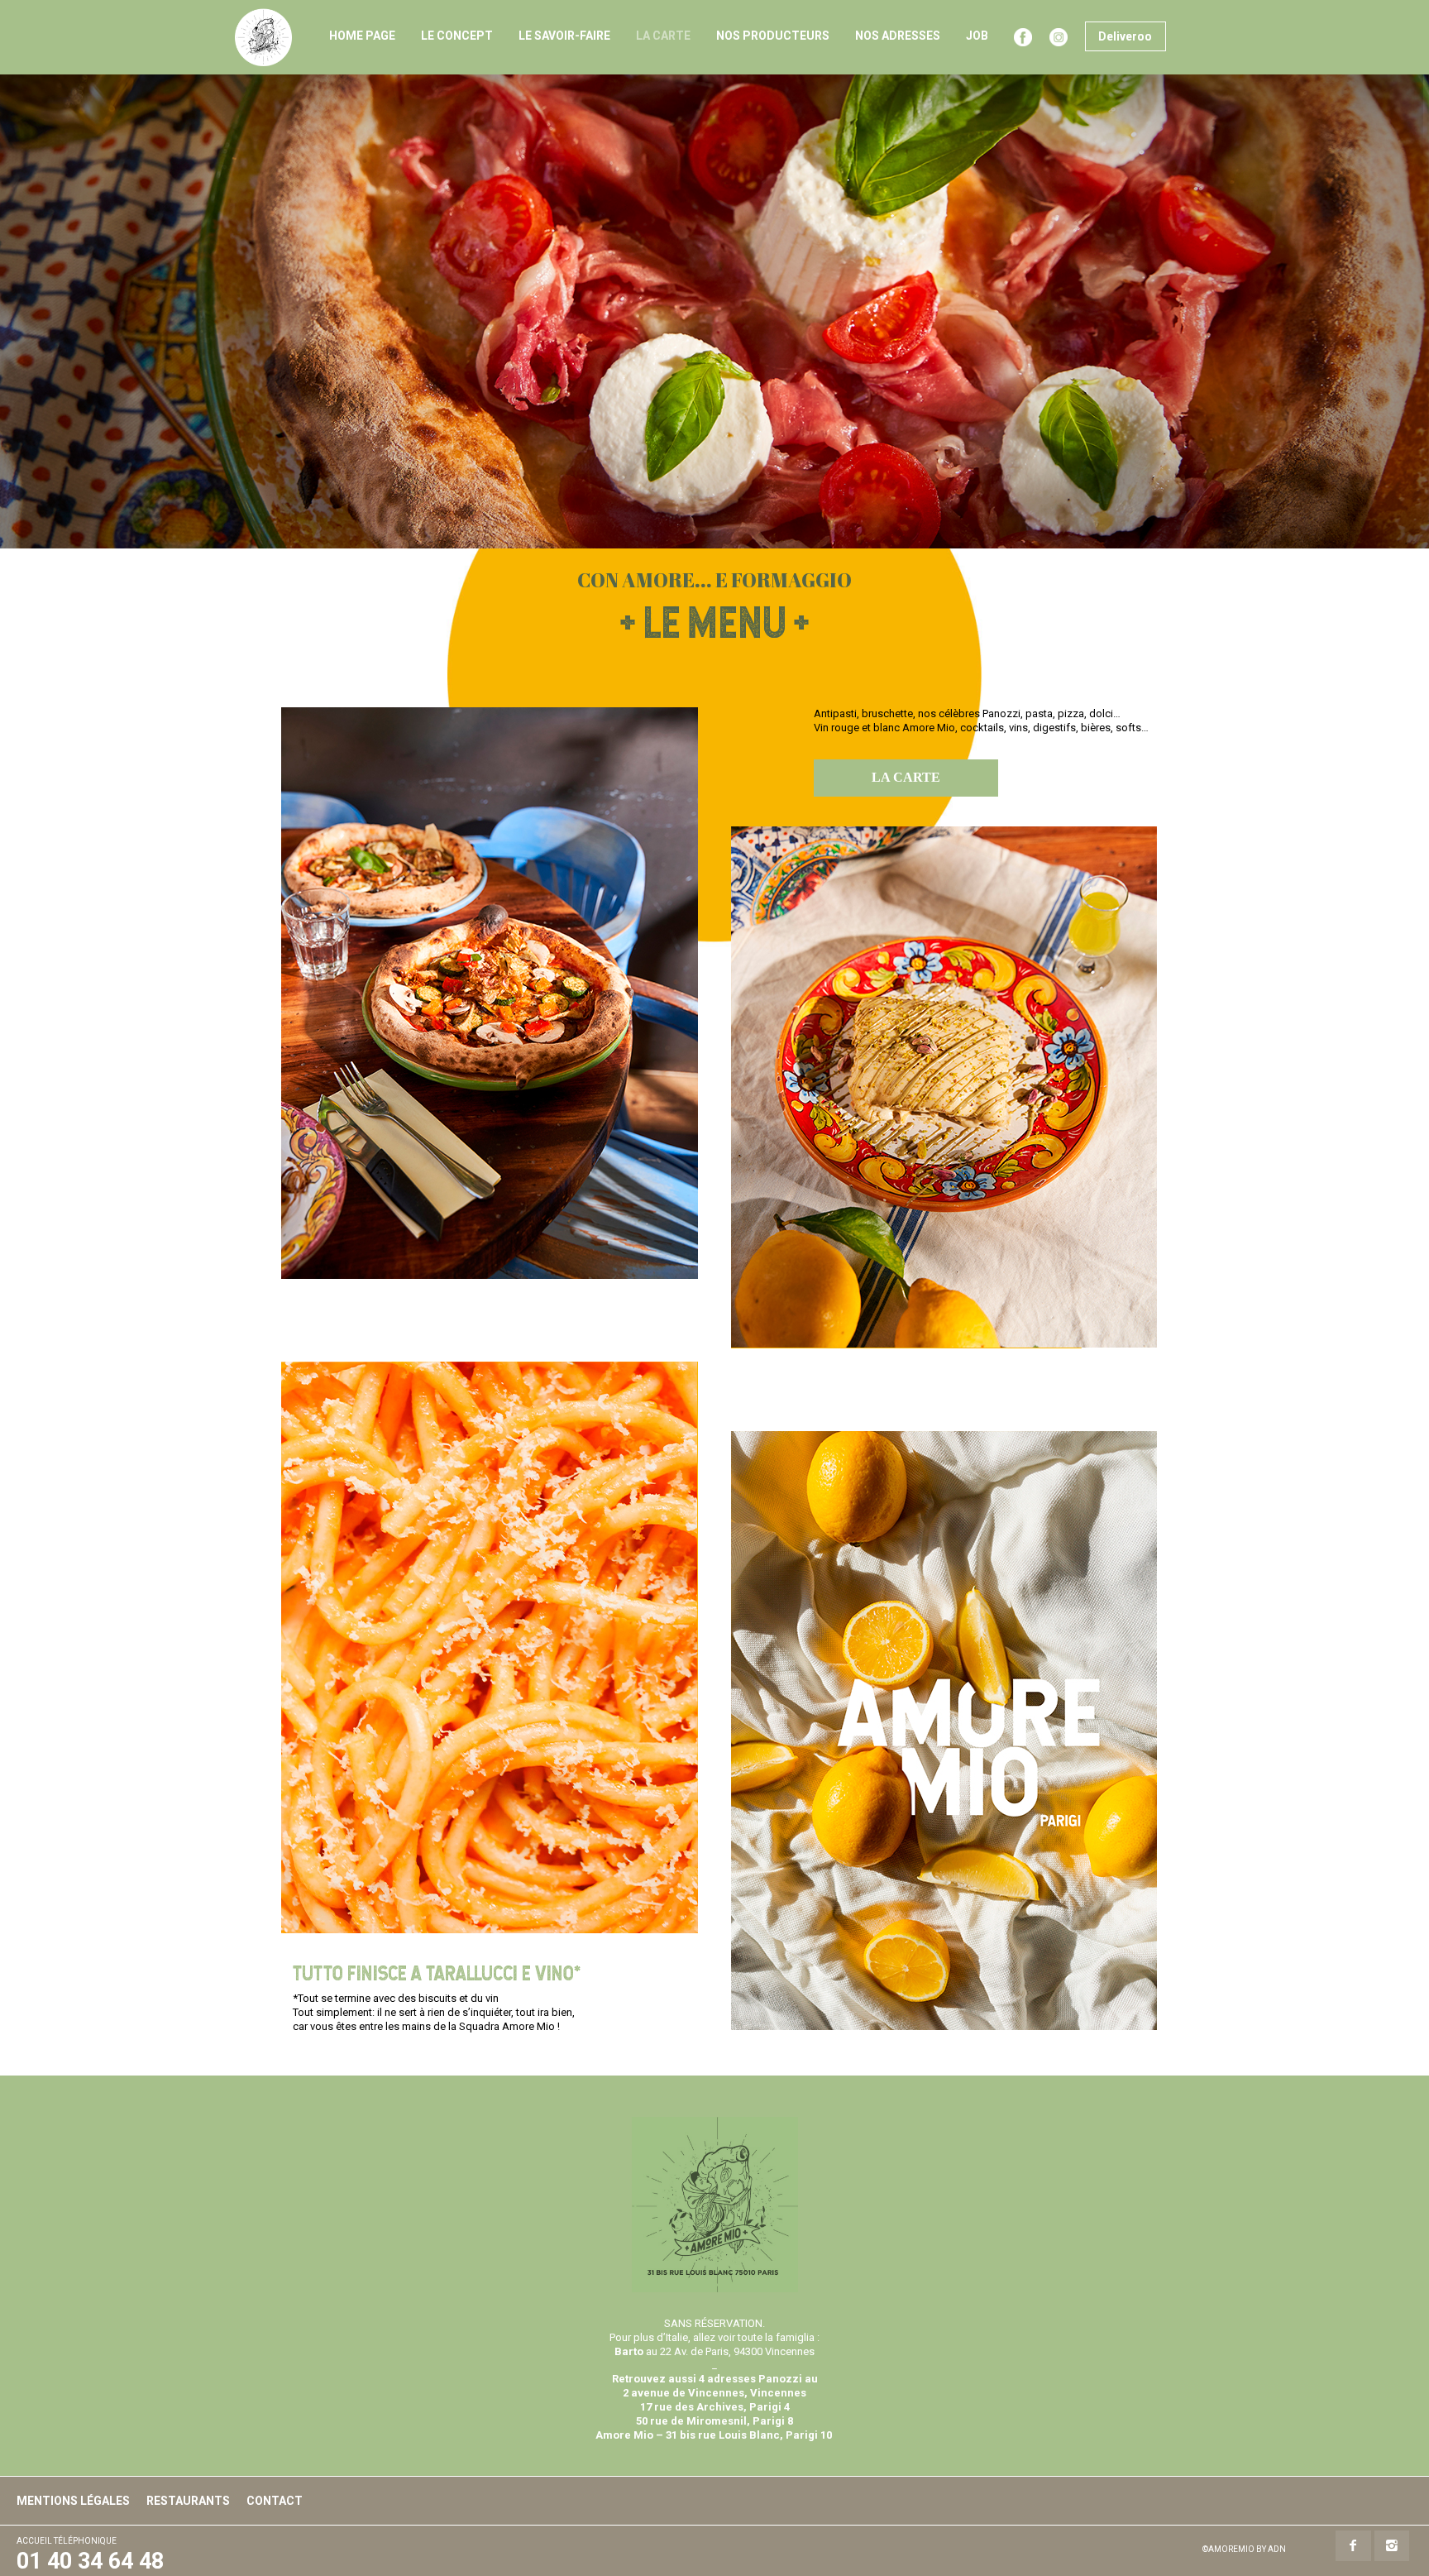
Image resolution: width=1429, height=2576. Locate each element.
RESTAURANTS (188, 2501)
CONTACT (275, 2501)
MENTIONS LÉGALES (73, 2501)
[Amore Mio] (263, 37)
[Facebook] (1353, 2546)
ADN (1277, 2549)
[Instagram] (1392, 2546)
